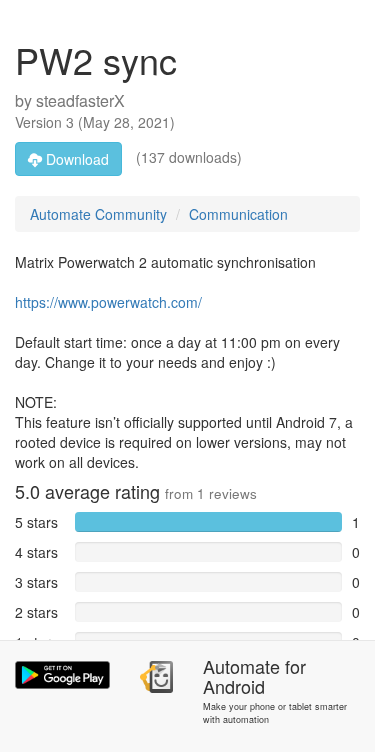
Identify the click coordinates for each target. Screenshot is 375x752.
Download (75, 159)
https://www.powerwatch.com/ (108, 302)
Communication (238, 214)
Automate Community (98, 214)
